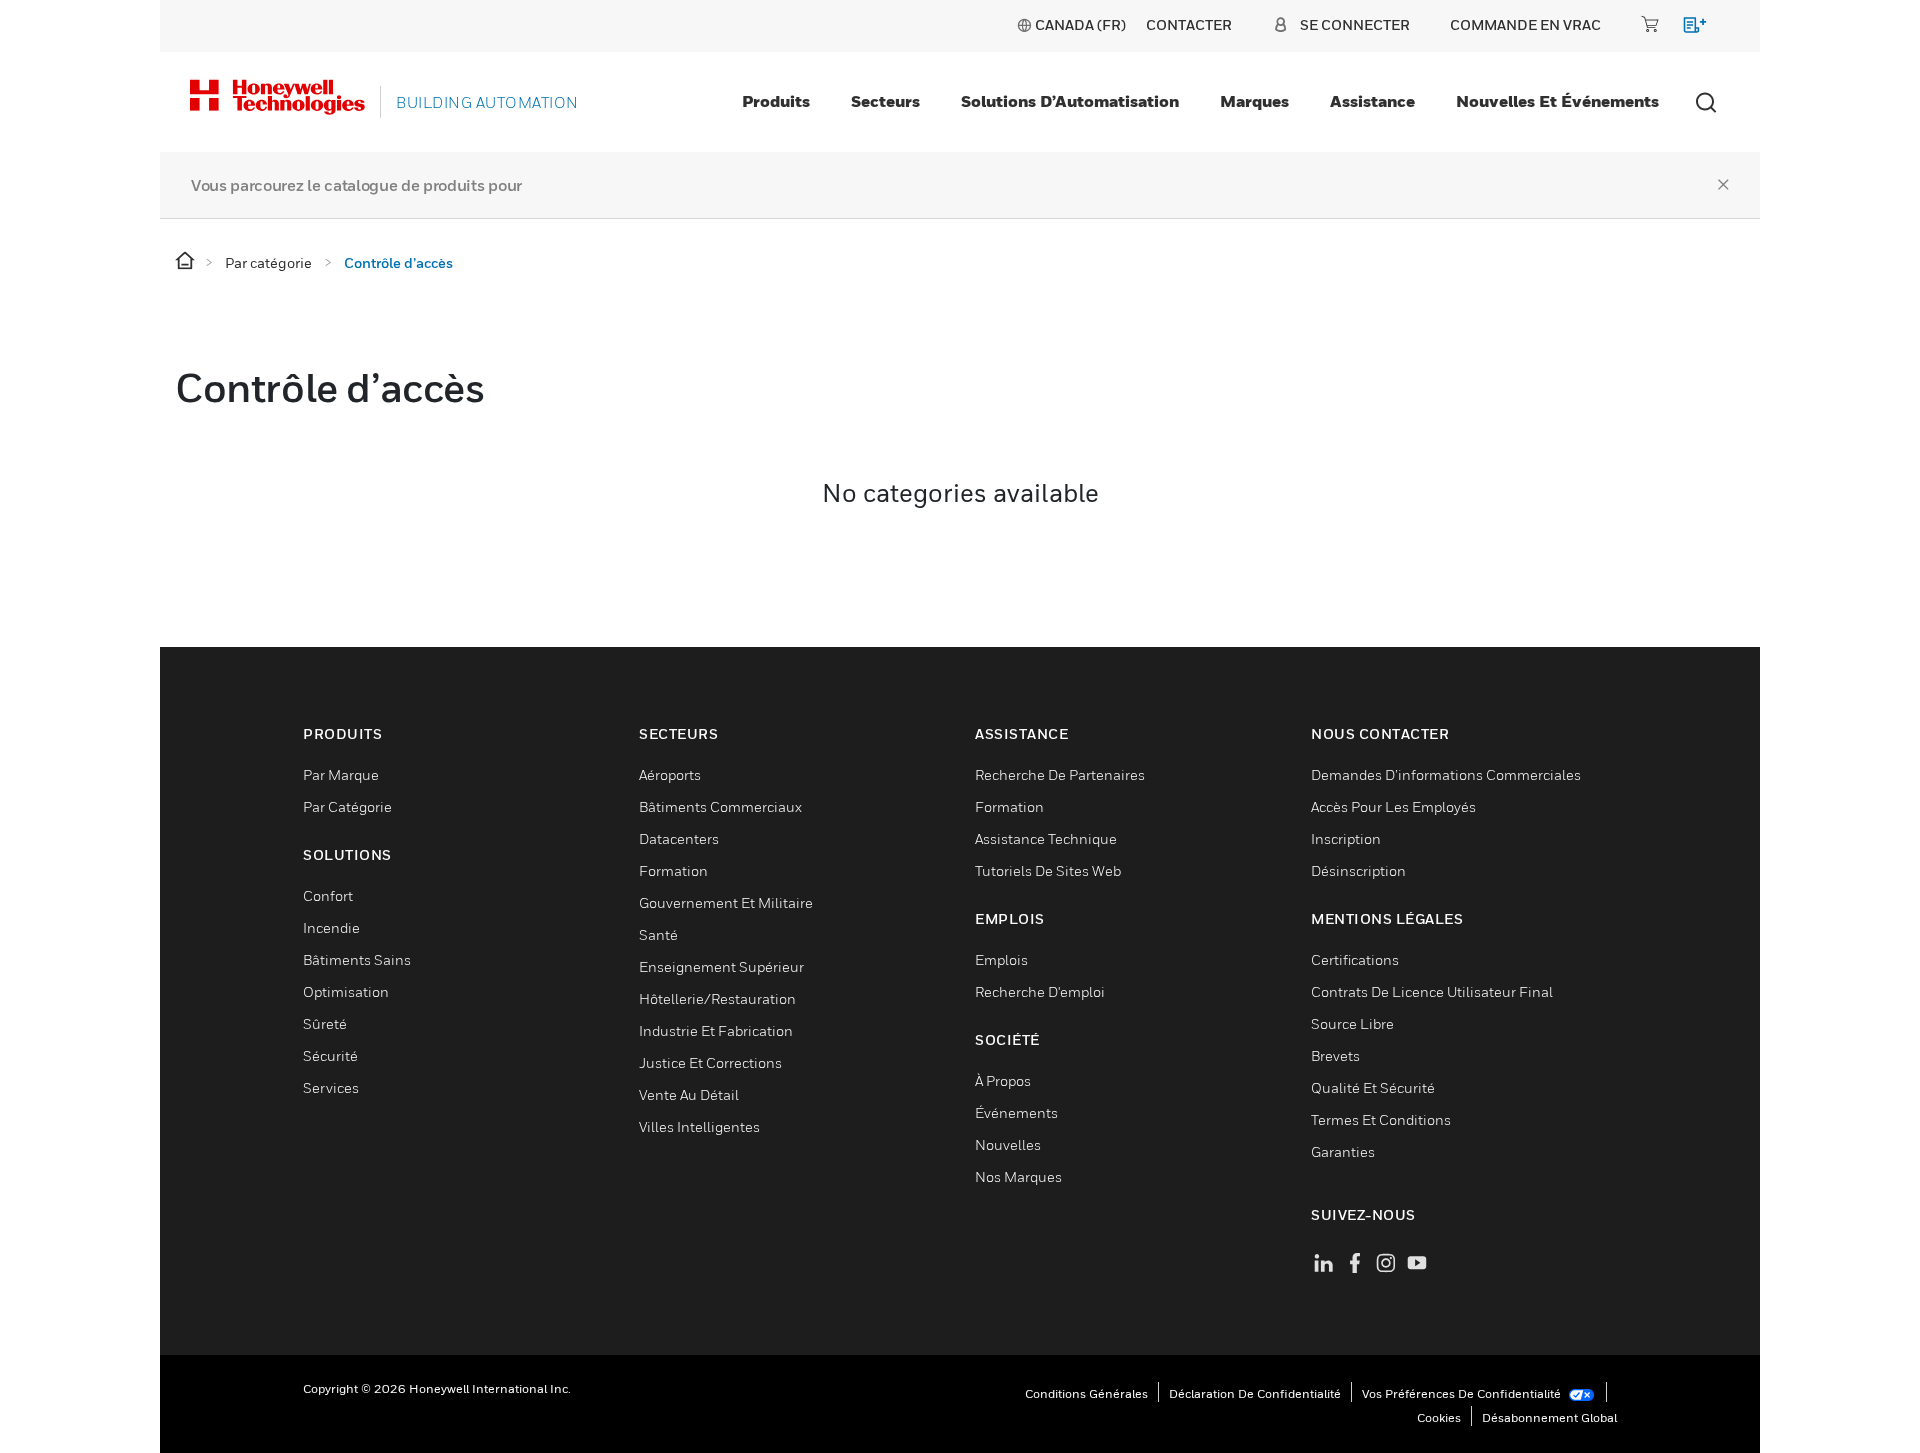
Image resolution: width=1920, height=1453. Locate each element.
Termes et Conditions (1381, 1119)
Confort (328, 895)
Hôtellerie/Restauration (717, 998)
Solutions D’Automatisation (1070, 101)
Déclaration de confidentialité (1255, 1393)
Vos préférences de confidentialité (1463, 1393)
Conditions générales (1086, 1393)
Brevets (1335, 1055)
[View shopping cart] (1685, 28)
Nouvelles (1008, 1144)
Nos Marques (1018, 1176)
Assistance (1372, 101)
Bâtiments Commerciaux (720, 806)
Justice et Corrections (710, 1062)
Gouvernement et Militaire (726, 902)
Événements (1016, 1112)
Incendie (331, 927)
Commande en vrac (1525, 24)
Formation (673, 870)
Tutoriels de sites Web (1048, 870)
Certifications (1355, 959)
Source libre (1352, 1023)
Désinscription (1358, 870)
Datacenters (679, 838)
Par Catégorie (347, 806)
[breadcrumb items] (186, 261)
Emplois (1001, 959)
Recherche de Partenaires (1060, 774)
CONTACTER (1189, 24)
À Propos (1003, 1080)
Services (331, 1087)
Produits (776, 101)
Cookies (1439, 1417)
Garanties (1343, 1151)
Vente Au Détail (689, 1094)
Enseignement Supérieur (721, 966)
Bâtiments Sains (357, 959)
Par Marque (341, 774)
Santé (658, 934)
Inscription (1346, 838)
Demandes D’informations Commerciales (1446, 774)
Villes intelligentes (699, 1126)
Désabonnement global (1549, 1417)
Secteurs (885, 101)
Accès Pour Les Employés (1393, 806)
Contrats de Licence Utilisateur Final (1432, 991)
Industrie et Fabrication (716, 1030)
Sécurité (330, 1055)
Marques (1254, 101)
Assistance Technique (1046, 838)
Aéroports (670, 774)
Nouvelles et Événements (1557, 101)
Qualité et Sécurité (1373, 1087)
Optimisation (346, 991)
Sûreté (325, 1023)
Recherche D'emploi (1040, 991)
